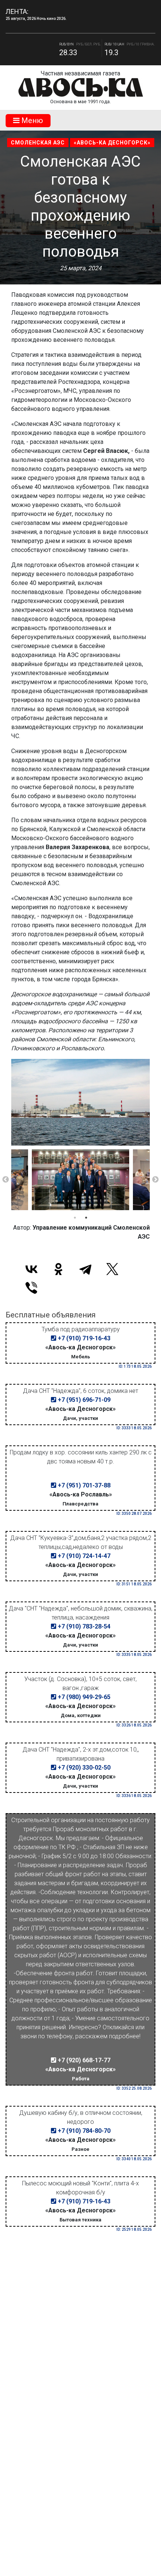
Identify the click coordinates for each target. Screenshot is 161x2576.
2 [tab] (86, 1218)
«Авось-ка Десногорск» (112, 143)
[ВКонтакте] (31, 1269)
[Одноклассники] (58, 1269)
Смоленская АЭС (38, 143)
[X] (112, 1269)
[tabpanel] (80, 1180)
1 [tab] (75, 1218)
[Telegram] (85, 1269)
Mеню (31, 120)
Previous (6, 1180)
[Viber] (31, 1288)
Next (155, 1180)
